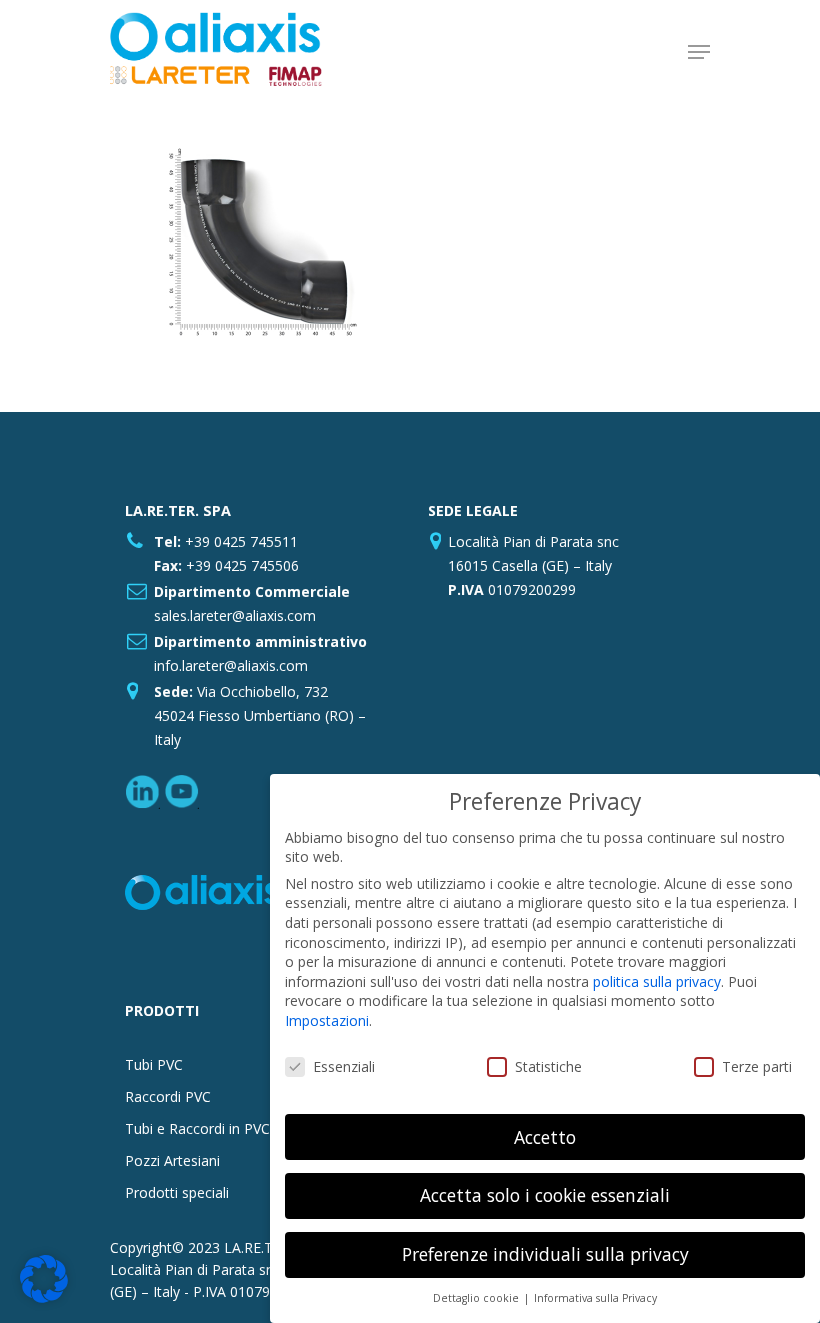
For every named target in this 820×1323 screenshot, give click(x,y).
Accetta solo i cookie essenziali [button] (545, 1195)
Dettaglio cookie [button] (477, 1298)
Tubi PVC (154, 1064)
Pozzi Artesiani (172, 1160)
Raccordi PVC (168, 1096)
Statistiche (548, 1066)
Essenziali (344, 1066)
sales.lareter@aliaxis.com (235, 615)
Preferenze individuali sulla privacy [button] (545, 1254)
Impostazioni (327, 1020)
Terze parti (757, 1066)
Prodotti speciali (177, 1192)
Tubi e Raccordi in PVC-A (204, 1128)
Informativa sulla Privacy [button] (595, 1298)
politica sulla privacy (657, 981)
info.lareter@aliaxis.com (231, 665)
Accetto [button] (545, 1137)
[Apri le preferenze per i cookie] (44, 1297)
